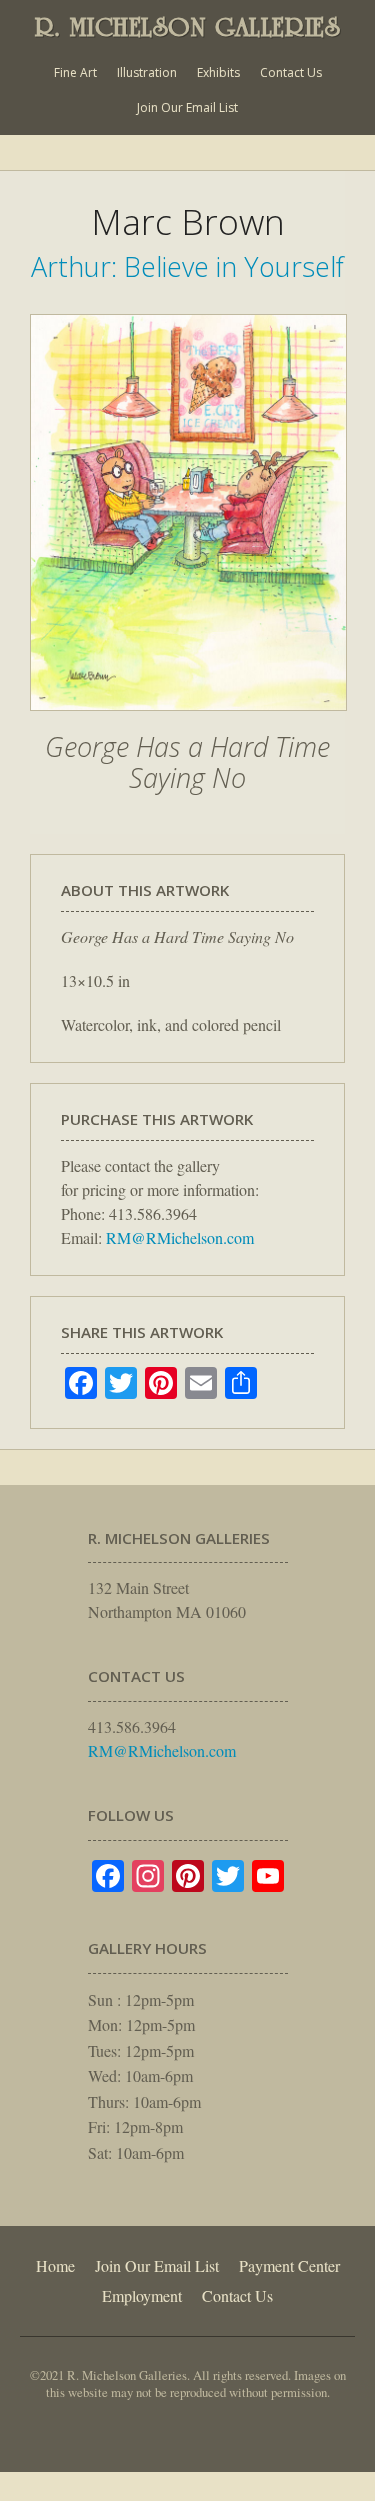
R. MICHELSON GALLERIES (188, 27)
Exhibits (218, 72)
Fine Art (75, 72)
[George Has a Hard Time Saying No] (188, 721)
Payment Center (289, 2265)
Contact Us (291, 72)
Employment (142, 2295)
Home (55, 2265)
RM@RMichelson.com (180, 1237)
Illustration (147, 72)
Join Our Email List (187, 107)
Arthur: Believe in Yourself (187, 266)
